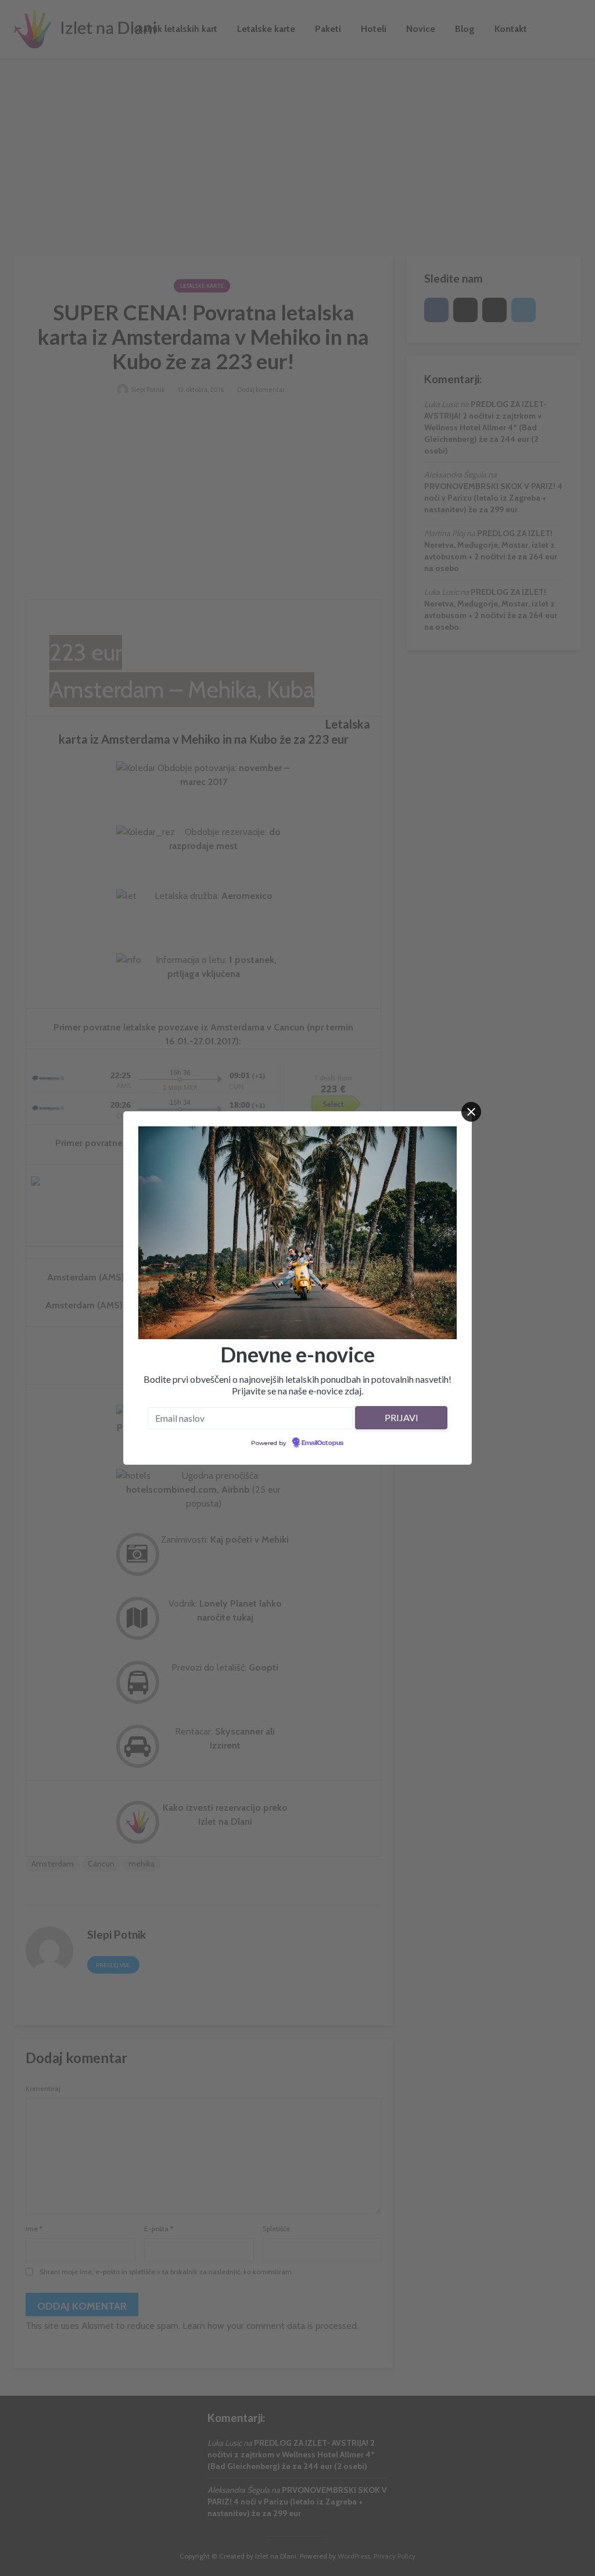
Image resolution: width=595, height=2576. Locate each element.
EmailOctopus (322, 1443)
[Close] (471, 1112)
